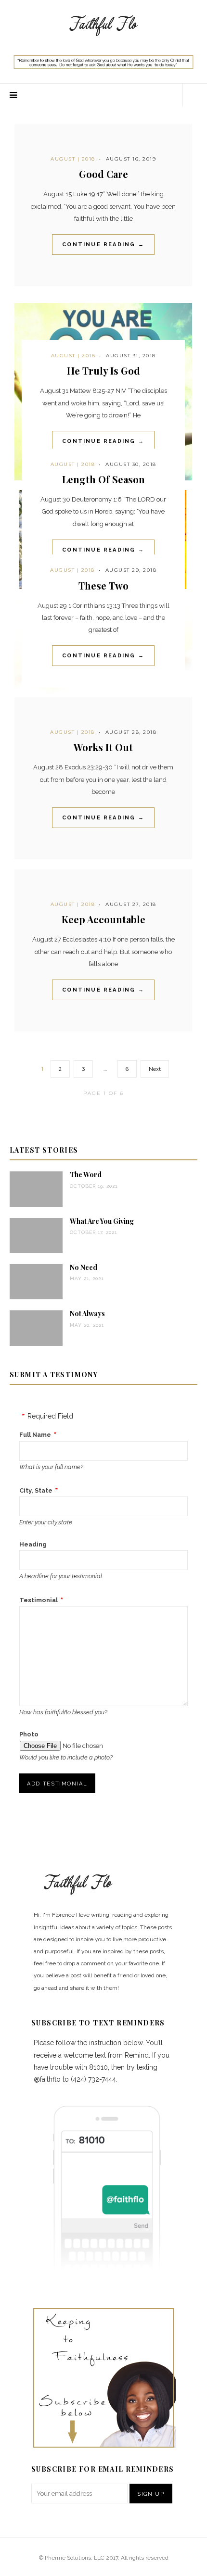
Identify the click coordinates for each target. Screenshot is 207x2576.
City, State (36, 1490)
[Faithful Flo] (103, 25)
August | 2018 (73, 159)
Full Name (35, 1435)
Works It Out (103, 747)
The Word (86, 1175)
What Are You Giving (102, 1221)
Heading (33, 1544)
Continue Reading (103, 245)
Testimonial (39, 1600)
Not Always (87, 1313)
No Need (84, 1267)
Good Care (103, 174)
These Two (103, 585)
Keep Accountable (103, 919)
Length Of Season (103, 479)
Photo (29, 1734)
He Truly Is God (103, 371)
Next (155, 1069)
